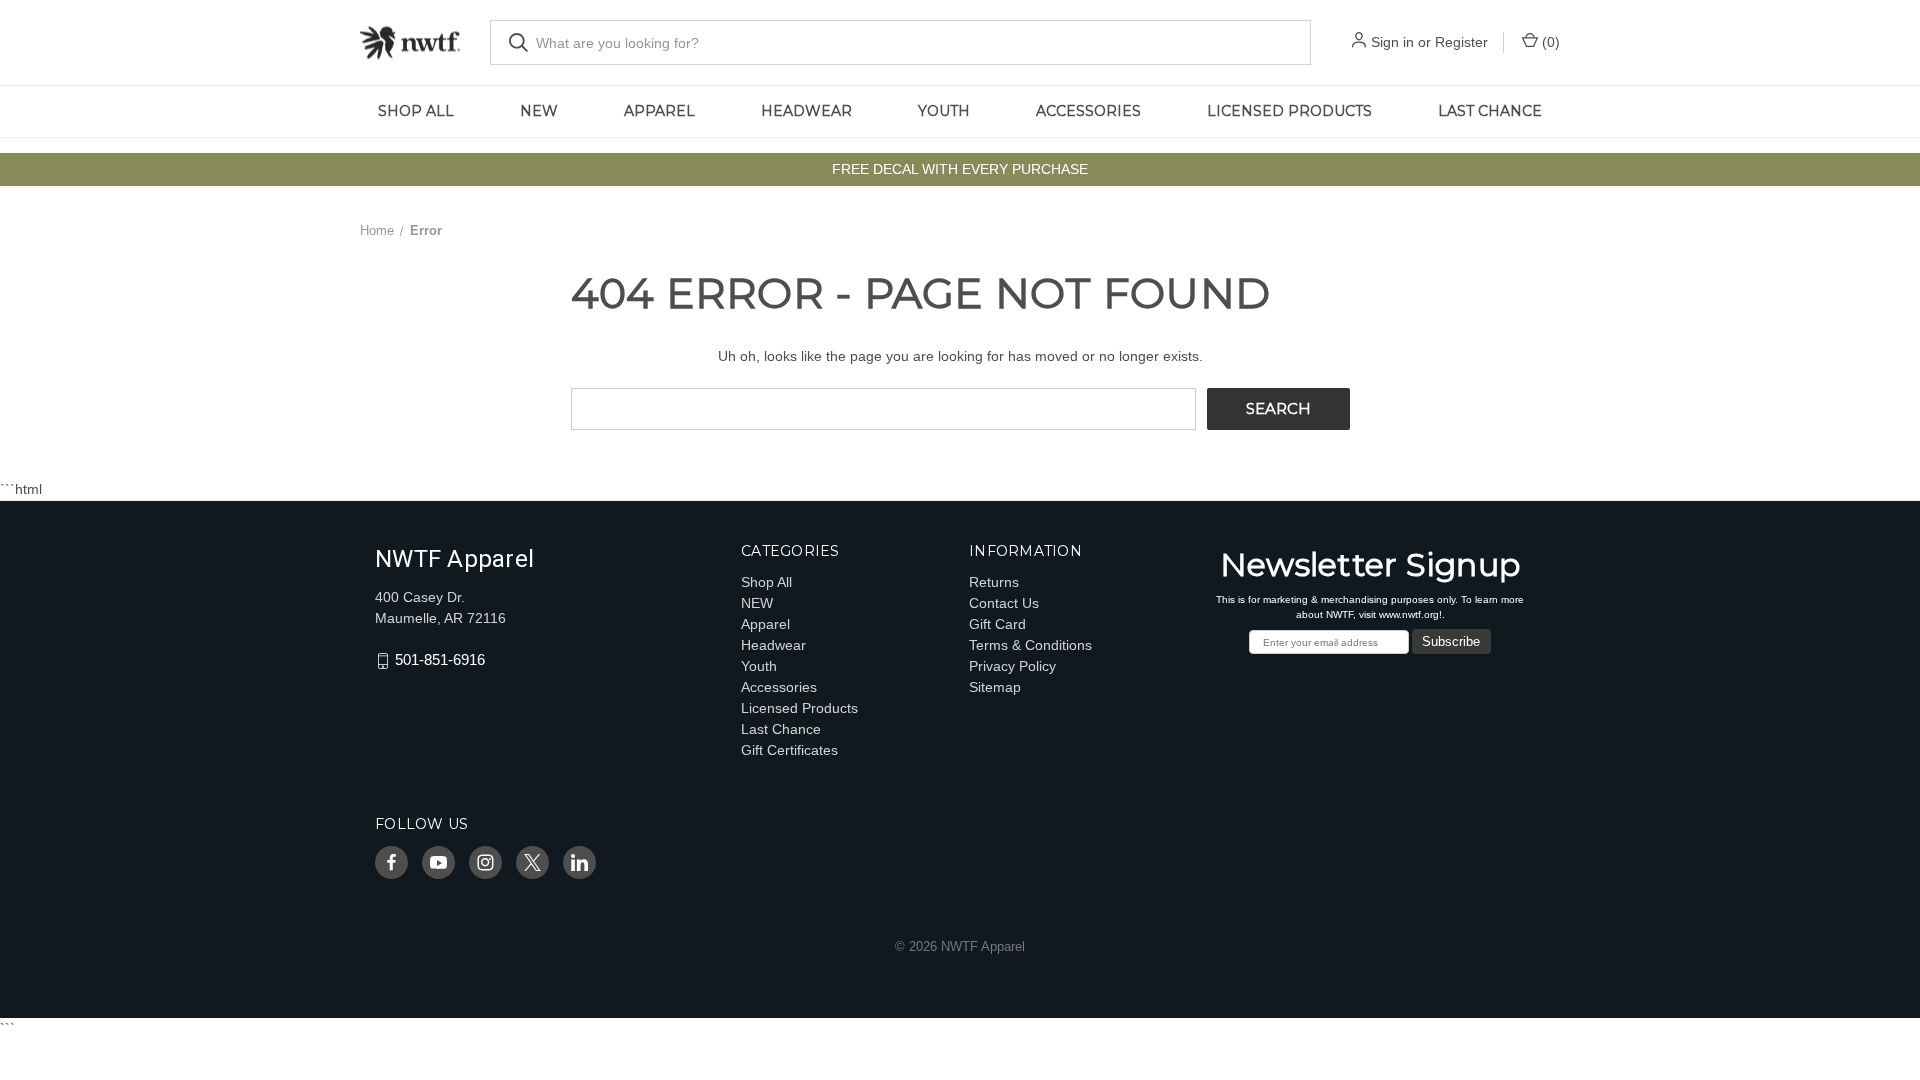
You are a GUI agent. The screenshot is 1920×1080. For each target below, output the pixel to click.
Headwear (806, 111)
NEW (539, 111)
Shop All (416, 111)
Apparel (659, 111)
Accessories (1088, 111)
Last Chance (1490, 111)
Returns (994, 582)
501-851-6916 (440, 660)
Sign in (1392, 42)
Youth (944, 111)
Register (1461, 42)
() (1549, 42)
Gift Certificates (789, 750)
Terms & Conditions (1030, 645)
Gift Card (997, 624)
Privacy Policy (1012, 666)
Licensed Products (1289, 111)
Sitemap (995, 687)
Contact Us (1004, 603)
